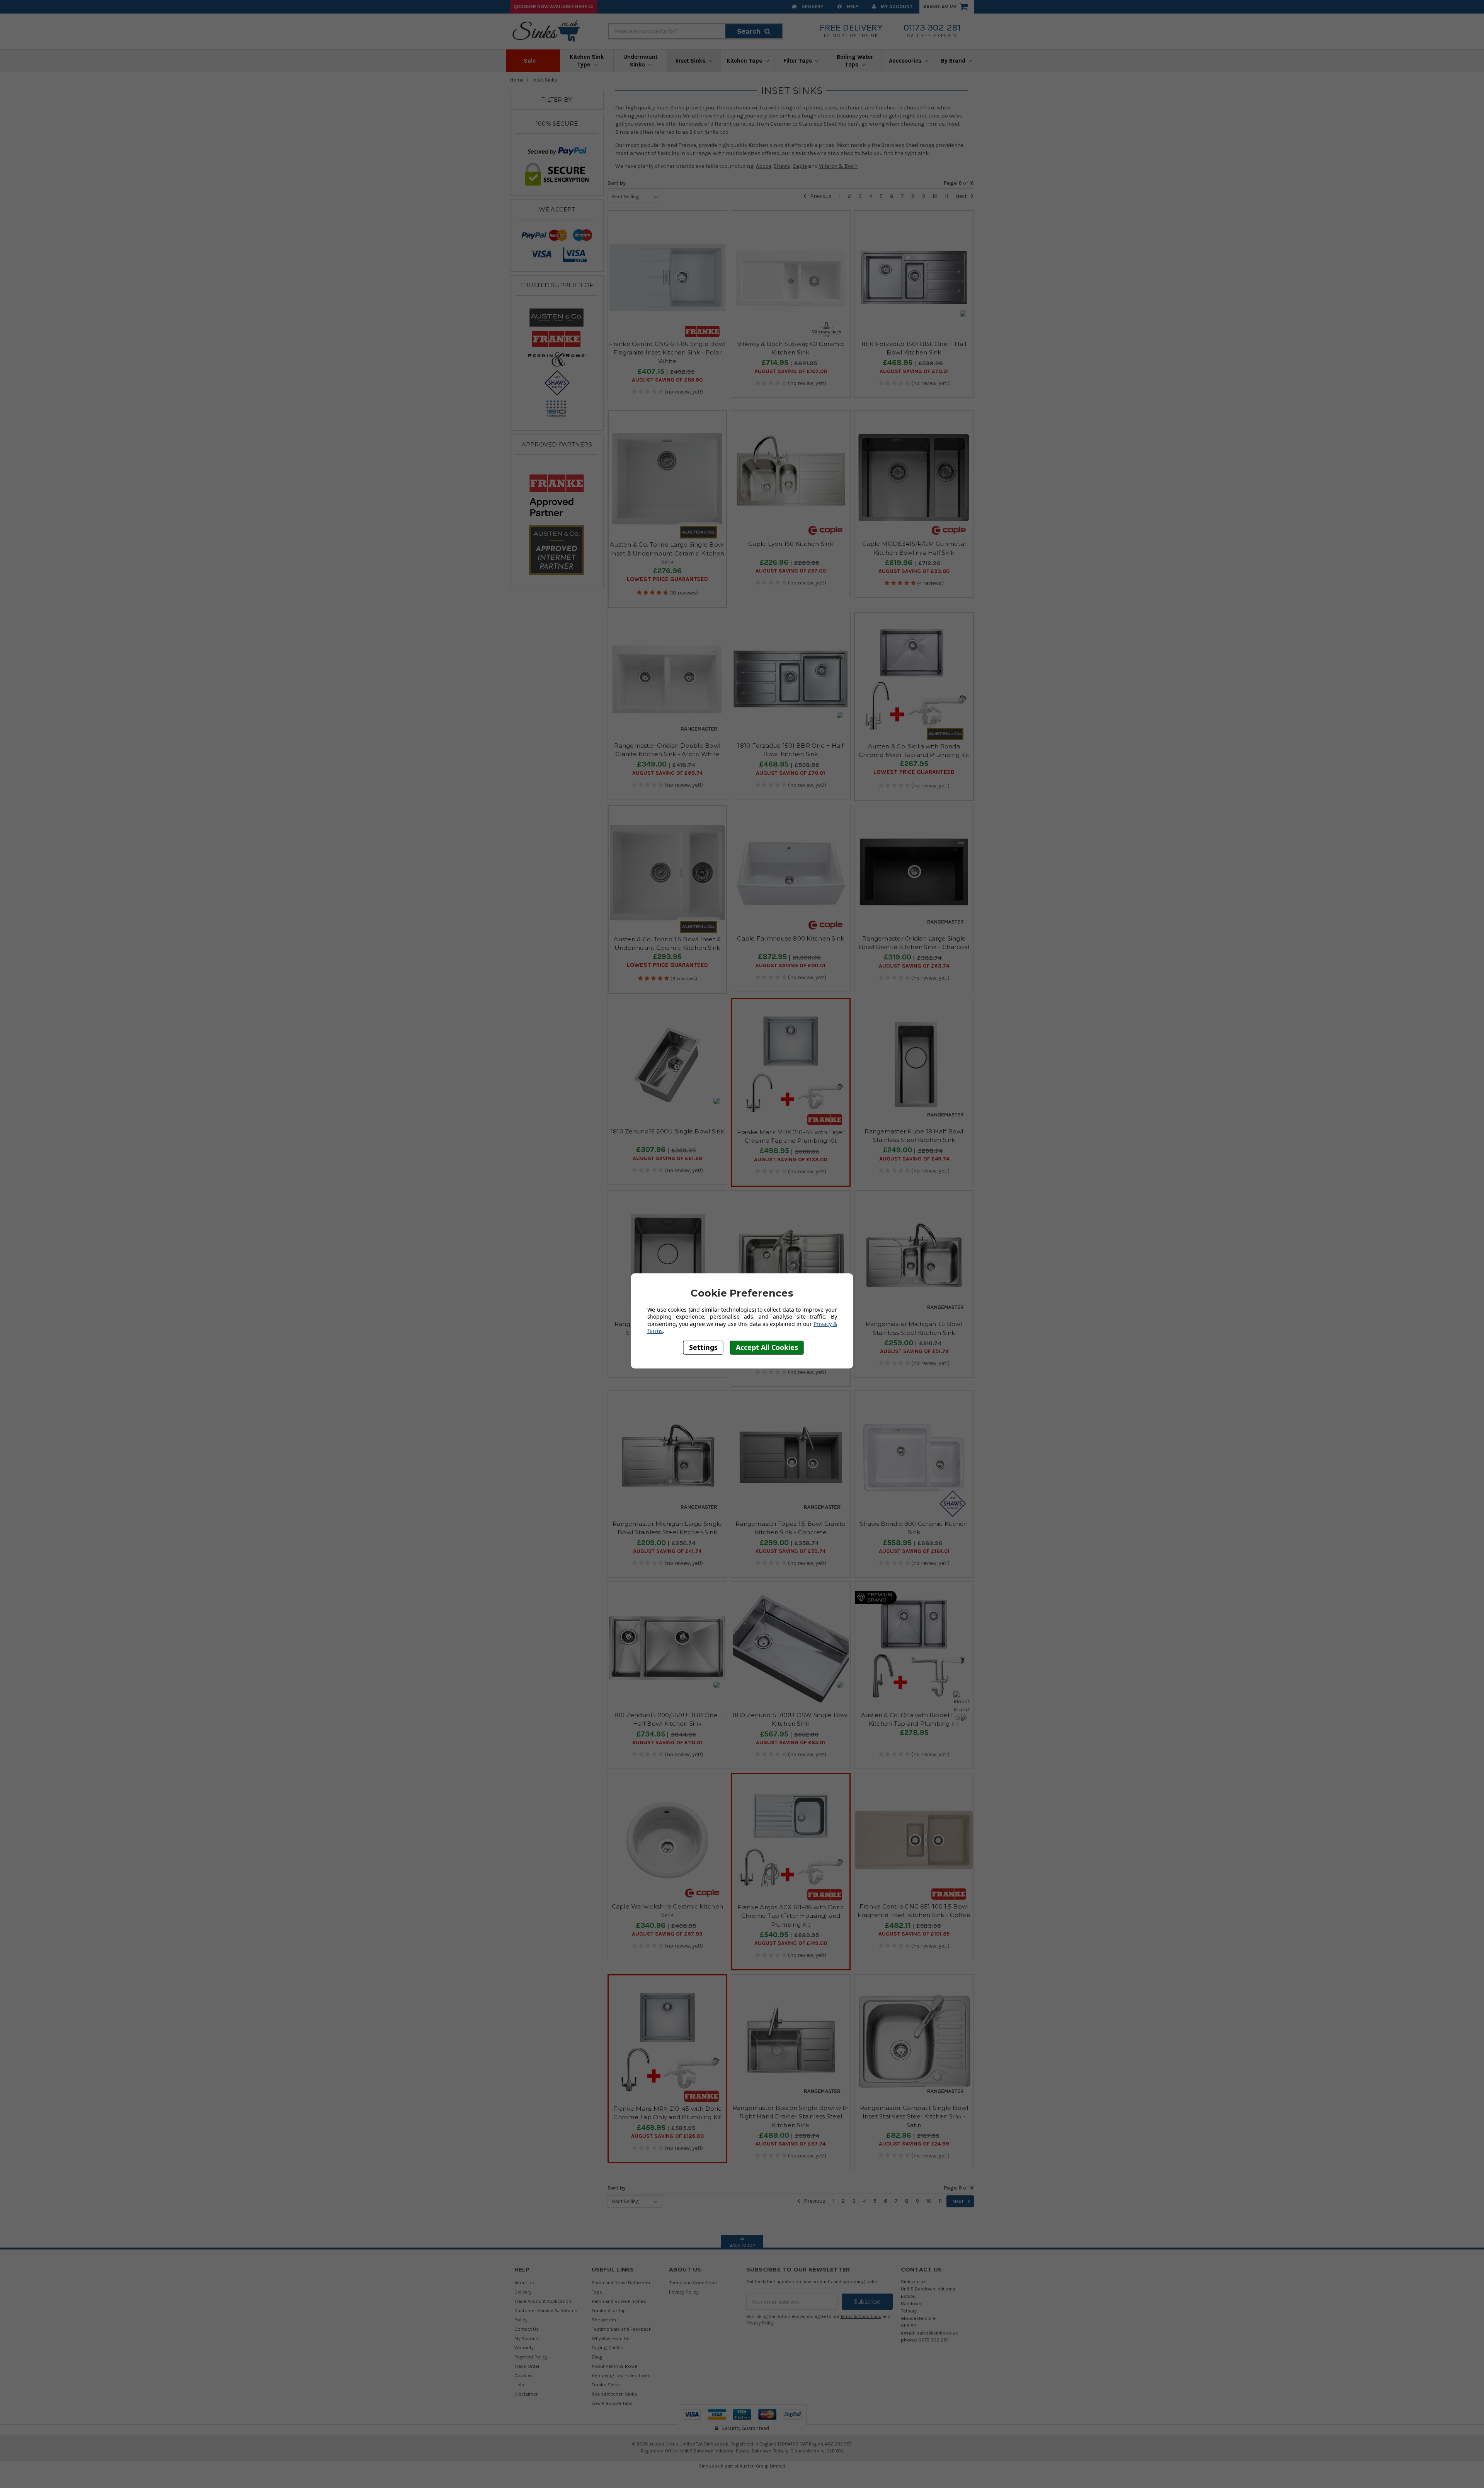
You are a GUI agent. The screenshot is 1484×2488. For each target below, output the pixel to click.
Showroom (604, 2320)
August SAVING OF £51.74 (914, 1351)
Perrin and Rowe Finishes (619, 2301)
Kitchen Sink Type (587, 61)
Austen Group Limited (762, 2466)
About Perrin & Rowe (614, 2366)
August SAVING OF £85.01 (791, 1743)
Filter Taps (798, 61)
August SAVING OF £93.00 (914, 571)
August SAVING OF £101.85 (914, 1934)
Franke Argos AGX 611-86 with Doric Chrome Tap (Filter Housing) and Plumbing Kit (791, 1916)
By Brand (954, 61)
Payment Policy (531, 2357)
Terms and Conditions (693, 2283)
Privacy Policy (684, 2292)
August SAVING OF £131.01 (791, 966)
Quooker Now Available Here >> (553, 6)
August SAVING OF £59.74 (791, 1551)
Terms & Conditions (861, 2317)
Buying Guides (608, 2347)
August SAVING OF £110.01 (667, 1743)
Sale (530, 61)
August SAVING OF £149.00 (791, 1943)
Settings (703, 1348)
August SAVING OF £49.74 (914, 1159)
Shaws (782, 166)
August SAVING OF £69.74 (667, 773)
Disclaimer (526, 2394)
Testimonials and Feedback (622, 2329)
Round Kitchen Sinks (614, 2394)
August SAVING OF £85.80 (667, 380)
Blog (597, 2357)
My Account (896, 6)
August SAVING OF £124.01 (914, 1551)
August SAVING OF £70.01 (914, 371)
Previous (820, 196)
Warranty (524, 2347)
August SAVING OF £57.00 (791, 571)
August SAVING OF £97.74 (791, 2144)
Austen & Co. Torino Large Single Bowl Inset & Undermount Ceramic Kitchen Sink (667, 553)
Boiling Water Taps (855, 61)
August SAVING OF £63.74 (914, 966)
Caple (800, 166)
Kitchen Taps (745, 61)
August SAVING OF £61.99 (667, 1159)
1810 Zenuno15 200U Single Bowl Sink (667, 1131)
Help (852, 6)
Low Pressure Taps (612, 2403)
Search (749, 31)
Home (517, 80)
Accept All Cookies (767, 1348)
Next (962, 196)
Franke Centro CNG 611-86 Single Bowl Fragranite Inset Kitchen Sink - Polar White (667, 353)
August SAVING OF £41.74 (667, 1551)
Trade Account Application (543, 2301)
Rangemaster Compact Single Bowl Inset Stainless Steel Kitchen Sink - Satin (914, 2117)
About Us (524, 2283)
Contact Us (527, 2329)
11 (946, 196)
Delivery (812, 6)
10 (935, 196)
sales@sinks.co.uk (937, 2333)
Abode (764, 166)
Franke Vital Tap (609, 2310)
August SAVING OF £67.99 (667, 1934)
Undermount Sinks (640, 61)
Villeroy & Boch (838, 166)
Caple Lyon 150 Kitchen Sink (791, 544)
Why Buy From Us (611, 2338)
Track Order (527, 2366)
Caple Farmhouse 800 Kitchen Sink (791, 938)
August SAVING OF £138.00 (791, 1160)
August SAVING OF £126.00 (667, 2136)
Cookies (524, 2375)
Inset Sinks (691, 61)
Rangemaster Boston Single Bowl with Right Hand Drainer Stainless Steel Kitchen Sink (791, 2117)
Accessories (906, 61)
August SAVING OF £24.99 (914, 2144)
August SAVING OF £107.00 (791, 371)
